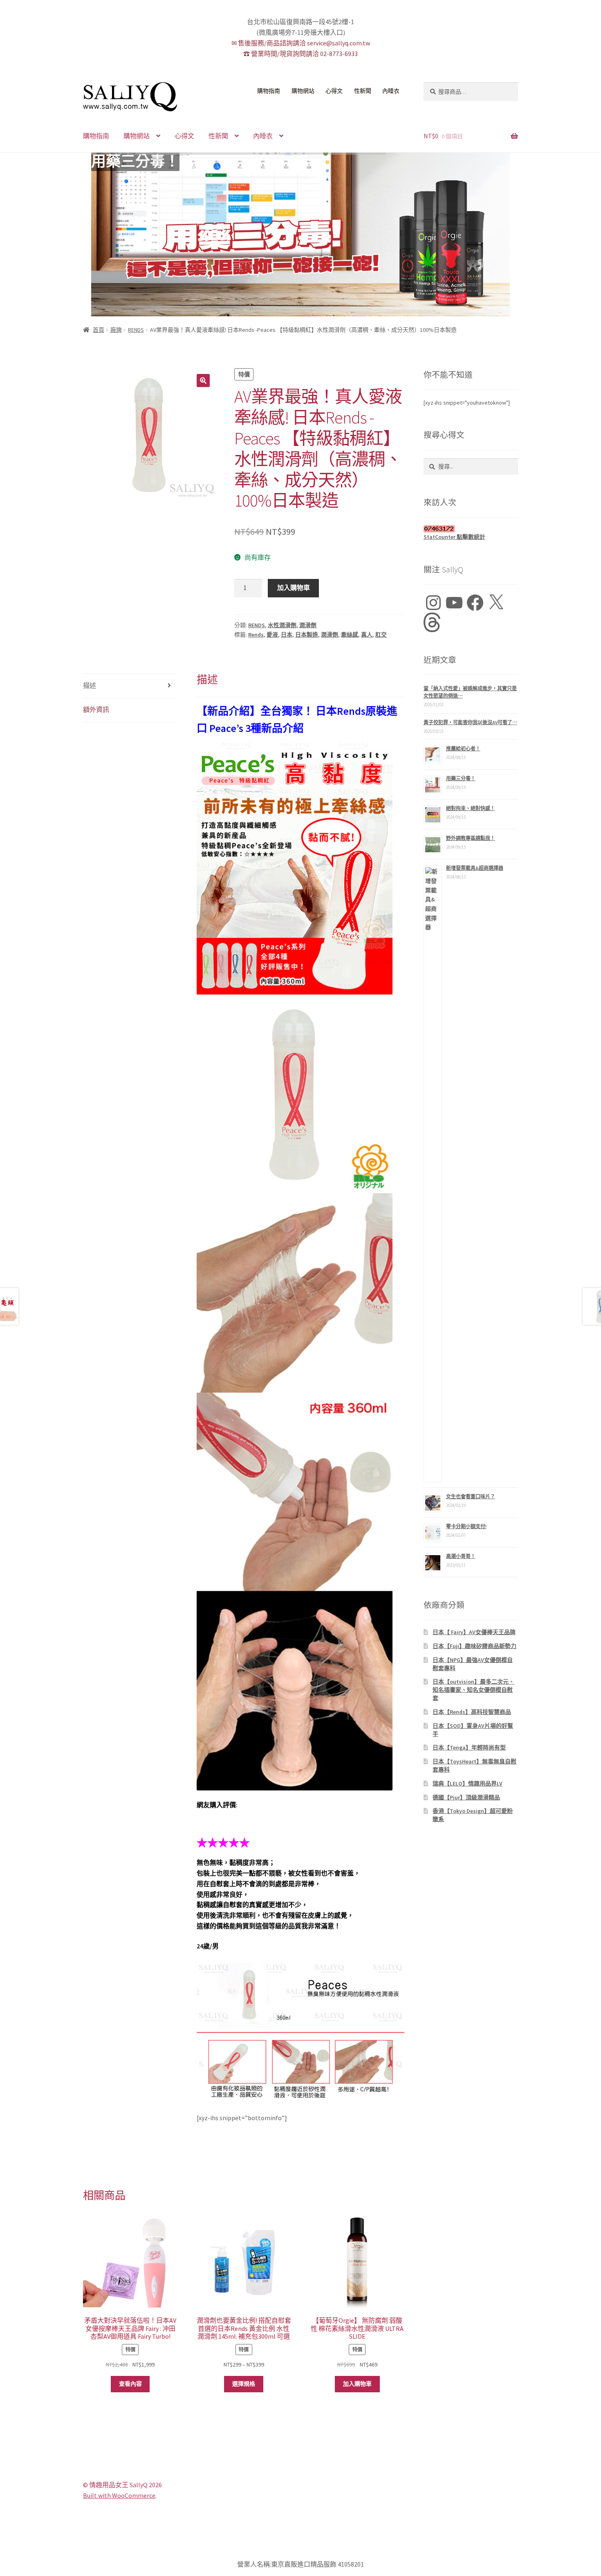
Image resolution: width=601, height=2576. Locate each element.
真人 (367, 635)
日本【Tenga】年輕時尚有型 (469, 1747)
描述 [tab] (90, 685)
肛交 (381, 635)
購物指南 (269, 91)
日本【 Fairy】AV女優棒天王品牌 (474, 1632)
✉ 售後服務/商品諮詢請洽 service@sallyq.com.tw (301, 43)
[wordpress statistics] (471, 529)
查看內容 (130, 2384)
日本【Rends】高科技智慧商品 (472, 1712)
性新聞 (363, 91)
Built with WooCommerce (119, 2495)
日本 (287, 635)
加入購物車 (294, 588)
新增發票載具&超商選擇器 (475, 868)
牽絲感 (350, 635)
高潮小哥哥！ (461, 1556)
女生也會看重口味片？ (471, 1496)
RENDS (136, 330)
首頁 (99, 330)
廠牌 (116, 330)
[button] (203, 381)
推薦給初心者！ (463, 749)
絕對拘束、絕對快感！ (471, 808)
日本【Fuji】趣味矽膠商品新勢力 (474, 1646)
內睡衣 (391, 91)
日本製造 (307, 635)
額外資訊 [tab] (96, 709)
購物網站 (303, 91)
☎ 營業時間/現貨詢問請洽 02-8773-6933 (300, 54)
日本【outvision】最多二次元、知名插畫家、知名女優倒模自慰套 (473, 1690)
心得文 (334, 91)
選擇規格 (244, 2384)
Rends (256, 635)
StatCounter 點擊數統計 (454, 537)
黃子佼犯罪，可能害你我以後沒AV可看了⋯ (470, 722)
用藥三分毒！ (135, 162)
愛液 (272, 635)
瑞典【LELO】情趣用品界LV (468, 1783)
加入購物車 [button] (357, 2384)
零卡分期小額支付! (466, 1526)
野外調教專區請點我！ (471, 838)
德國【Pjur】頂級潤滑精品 (466, 1797)
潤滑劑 (308, 625)
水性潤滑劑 (282, 625)
